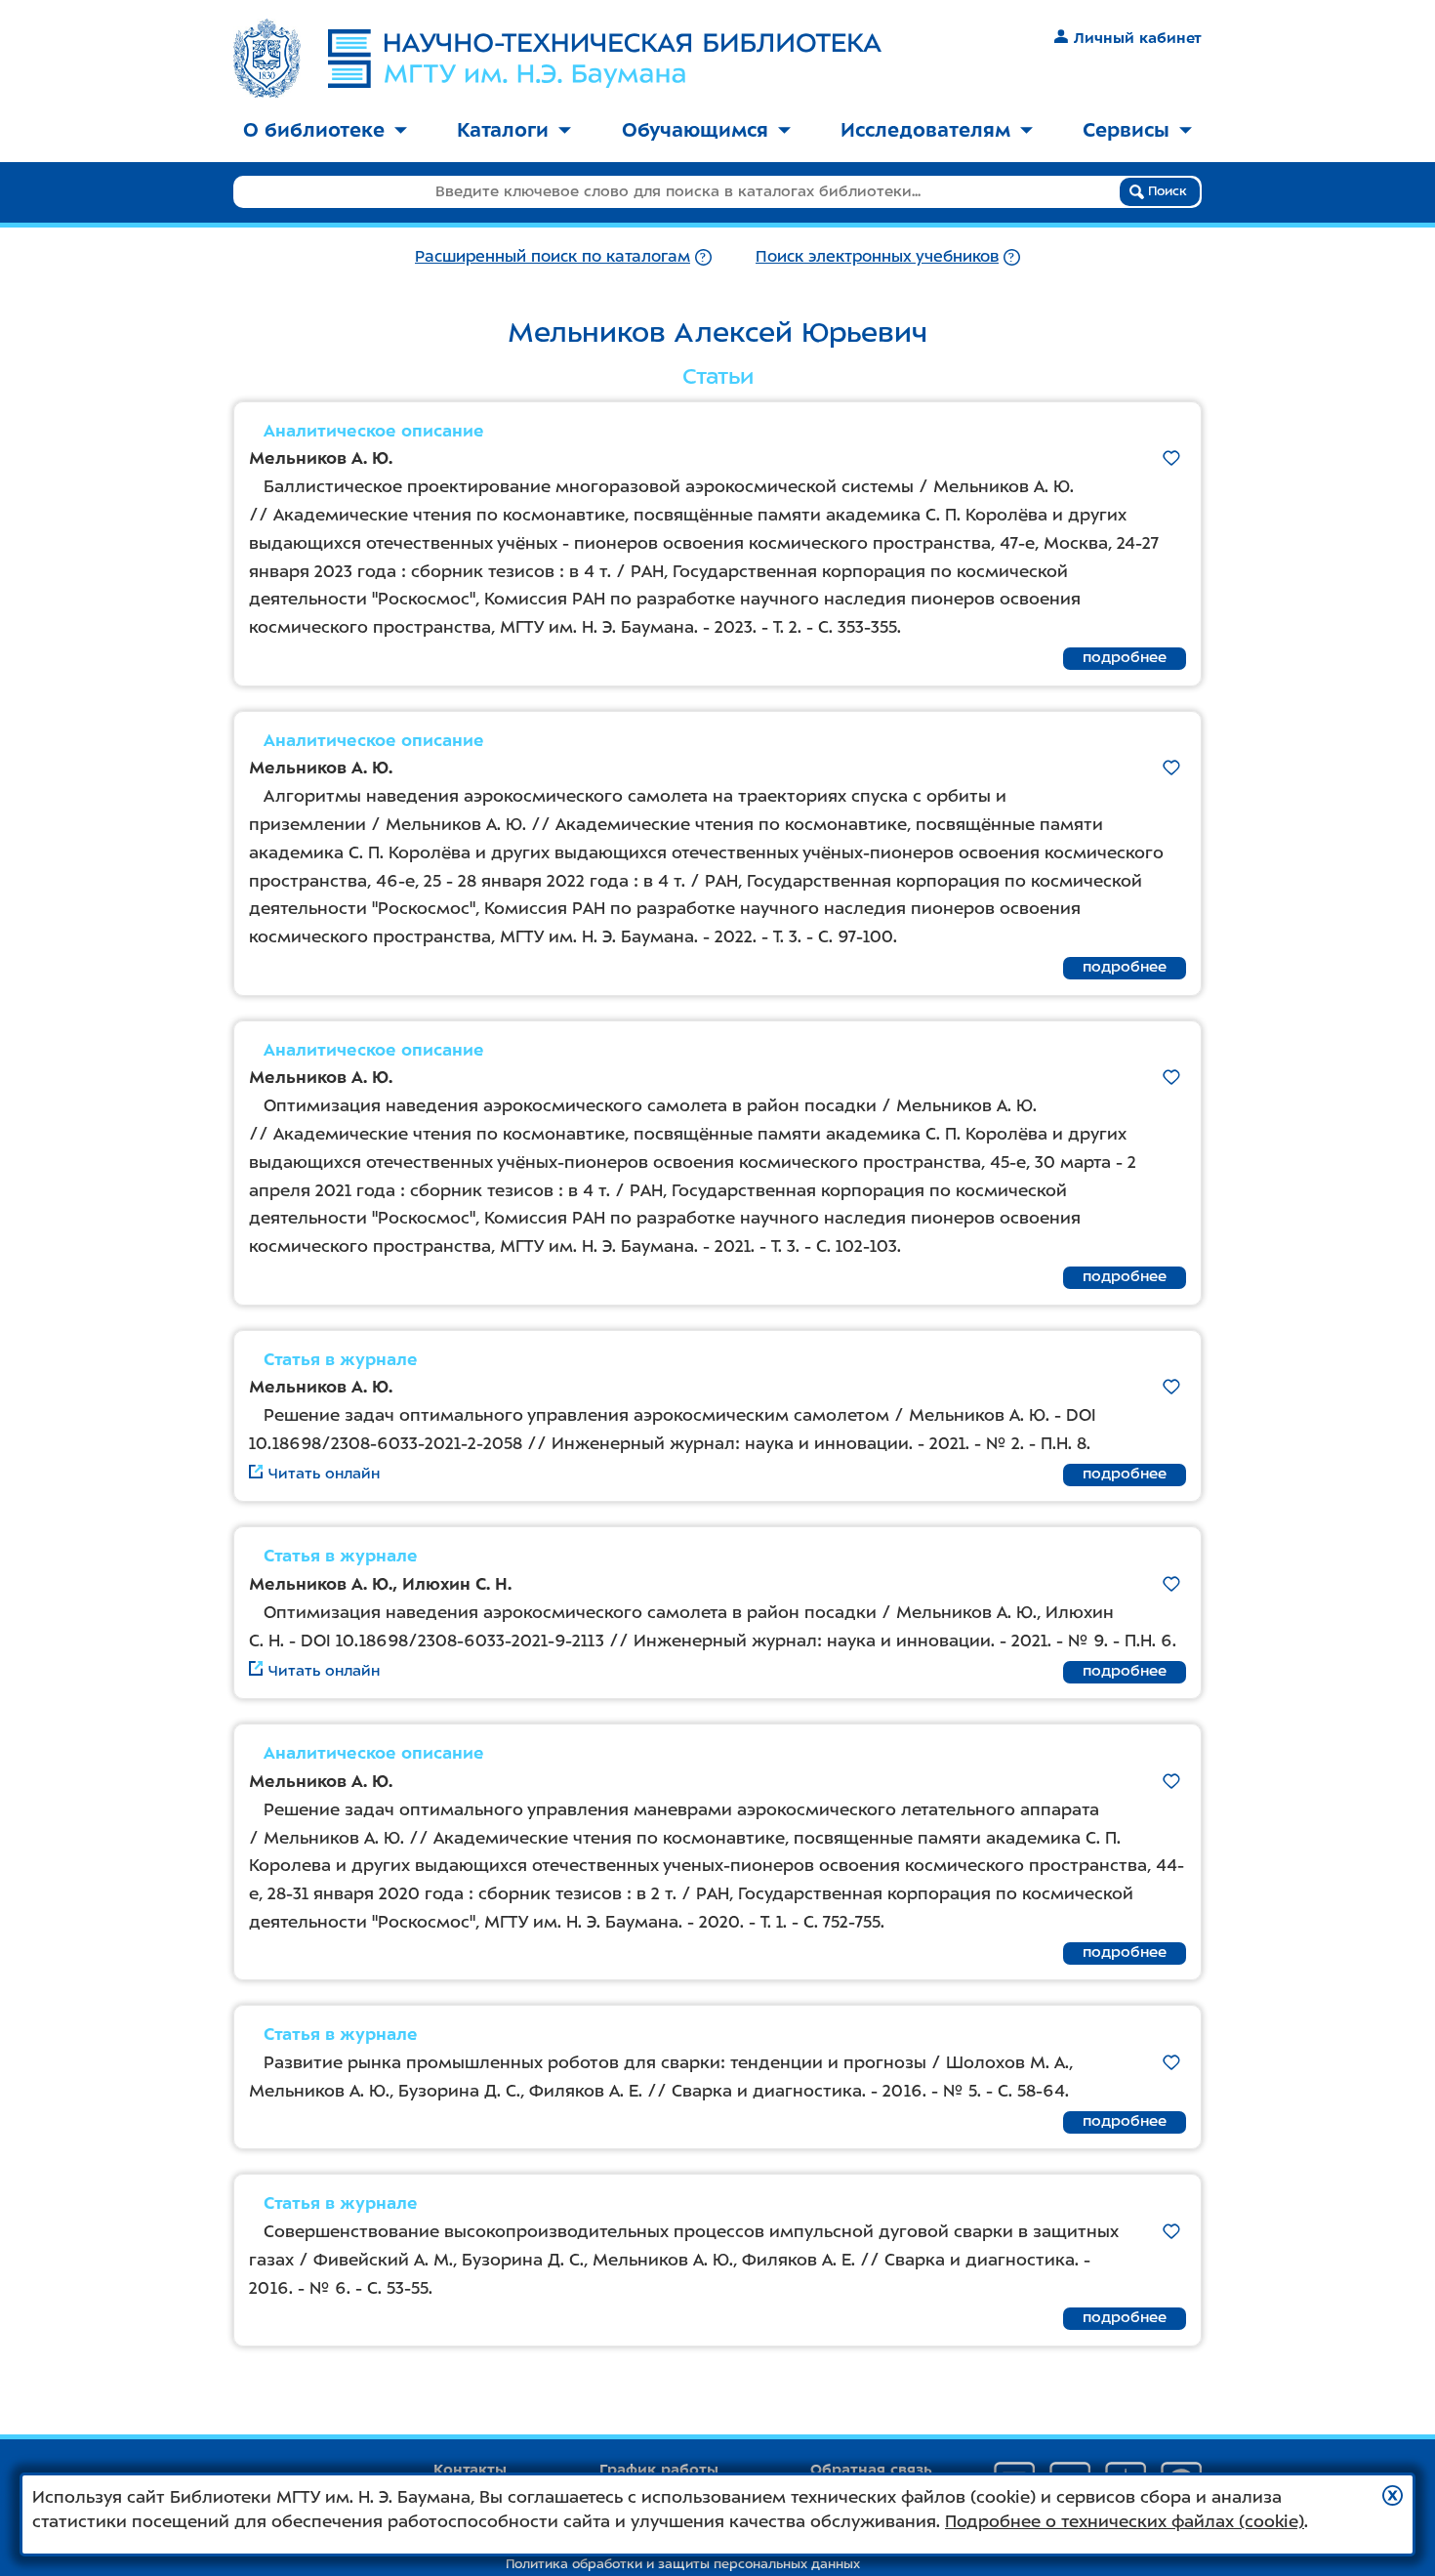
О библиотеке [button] (314, 130)
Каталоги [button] (503, 130)
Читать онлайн (324, 1474)
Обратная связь (871, 2470)
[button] (1393, 2495)
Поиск (1166, 191)
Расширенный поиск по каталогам (553, 256)
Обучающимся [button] (695, 130)
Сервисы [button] (1126, 130)
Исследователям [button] (925, 130)
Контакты (470, 2470)
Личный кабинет (1138, 38)
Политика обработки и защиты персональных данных (683, 2564)
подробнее (1125, 657)
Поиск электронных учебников (877, 256)
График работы (659, 2470)
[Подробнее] (703, 256)
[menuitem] (325, 131)
